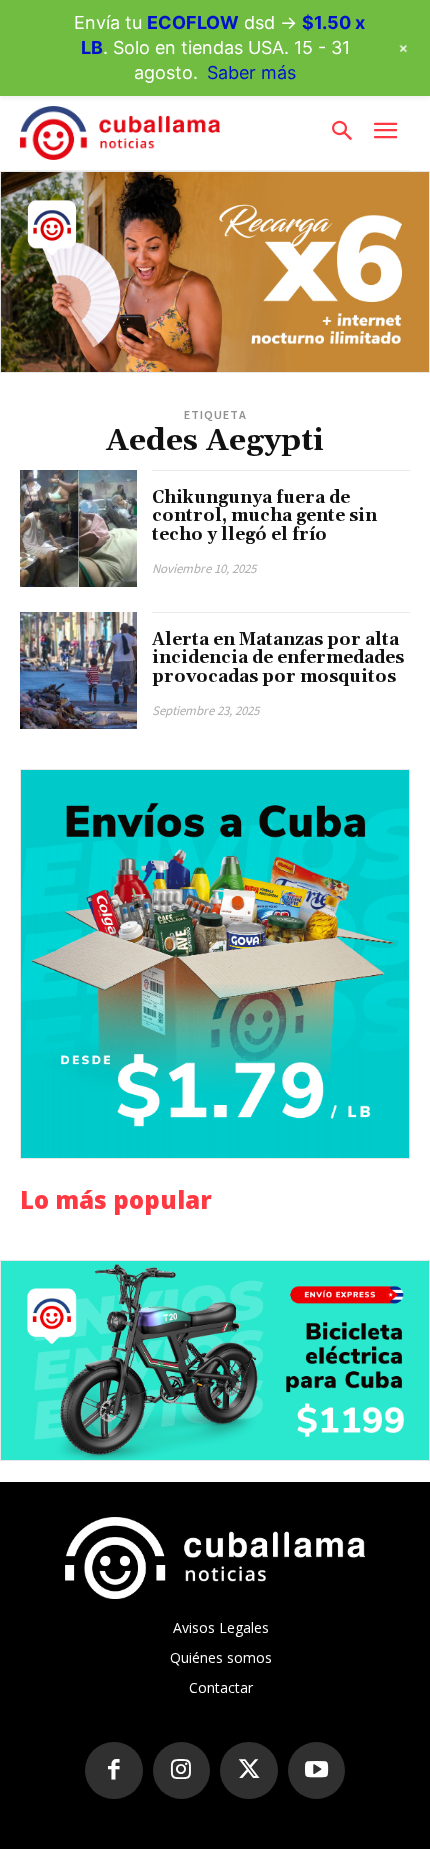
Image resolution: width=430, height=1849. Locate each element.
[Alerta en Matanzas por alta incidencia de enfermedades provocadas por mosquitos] (78, 670)
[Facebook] (114, 1771)
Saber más (251, 72)
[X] (249, 1771)
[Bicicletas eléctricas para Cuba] (215, 1361)
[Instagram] (182, 1771)
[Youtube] (317, 1771)
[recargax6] (215, 272)
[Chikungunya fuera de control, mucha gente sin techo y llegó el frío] (78, 528)
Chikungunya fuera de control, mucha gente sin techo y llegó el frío (264, 516)
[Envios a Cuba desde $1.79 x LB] (215, 964)
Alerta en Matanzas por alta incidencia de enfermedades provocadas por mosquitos (278, 658)
